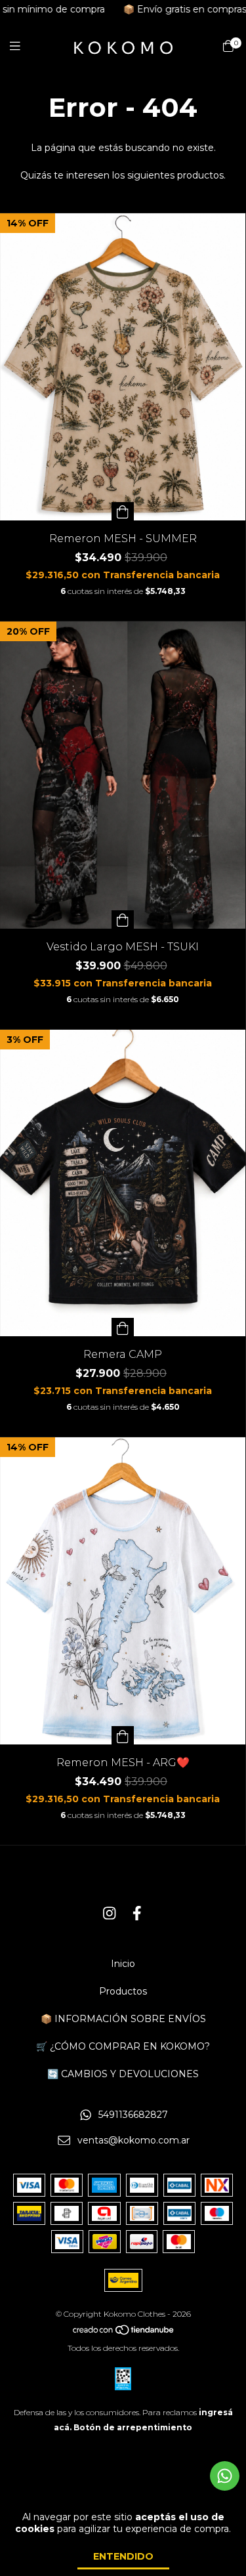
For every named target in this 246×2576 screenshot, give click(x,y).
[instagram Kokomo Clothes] (110, 1913)
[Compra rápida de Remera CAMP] (123, 1327)
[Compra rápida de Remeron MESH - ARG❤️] (123, 1735)
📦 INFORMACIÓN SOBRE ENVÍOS (123, 2019)
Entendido (123, 2556)
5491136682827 (133, 2115)
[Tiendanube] (124, 2333)
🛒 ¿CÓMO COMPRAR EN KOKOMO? (123, 2046)
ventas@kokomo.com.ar (133, 2140)
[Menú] (23, 47)
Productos (123, 1991)
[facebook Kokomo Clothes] (137, 1913)
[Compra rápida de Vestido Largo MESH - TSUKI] (123, 919)
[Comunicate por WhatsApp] (225, 2476)
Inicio (123, 1964)
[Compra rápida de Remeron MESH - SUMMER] (123, 511)
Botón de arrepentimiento (133, 2427)
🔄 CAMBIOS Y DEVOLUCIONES (123, 2074)
